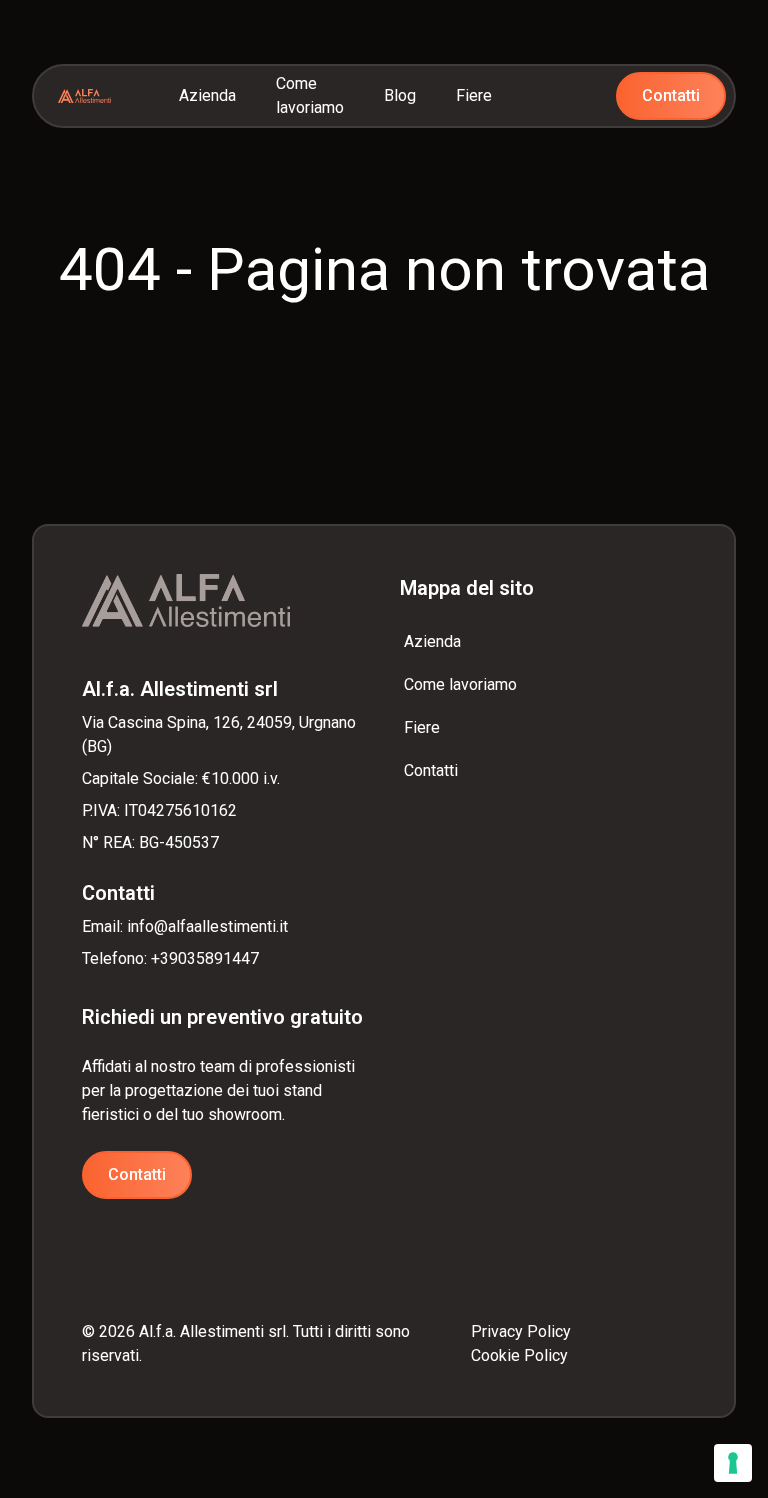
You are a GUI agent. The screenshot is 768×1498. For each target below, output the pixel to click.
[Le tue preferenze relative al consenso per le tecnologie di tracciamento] (733, 1463)
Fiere (474, 95)
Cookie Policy (519, 1355)
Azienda (207, 95)
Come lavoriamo (310, 95)
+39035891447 (205, 958)
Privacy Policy (521, 1331)
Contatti (671, 95)
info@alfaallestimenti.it (207, 926)
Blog (400, 95)
